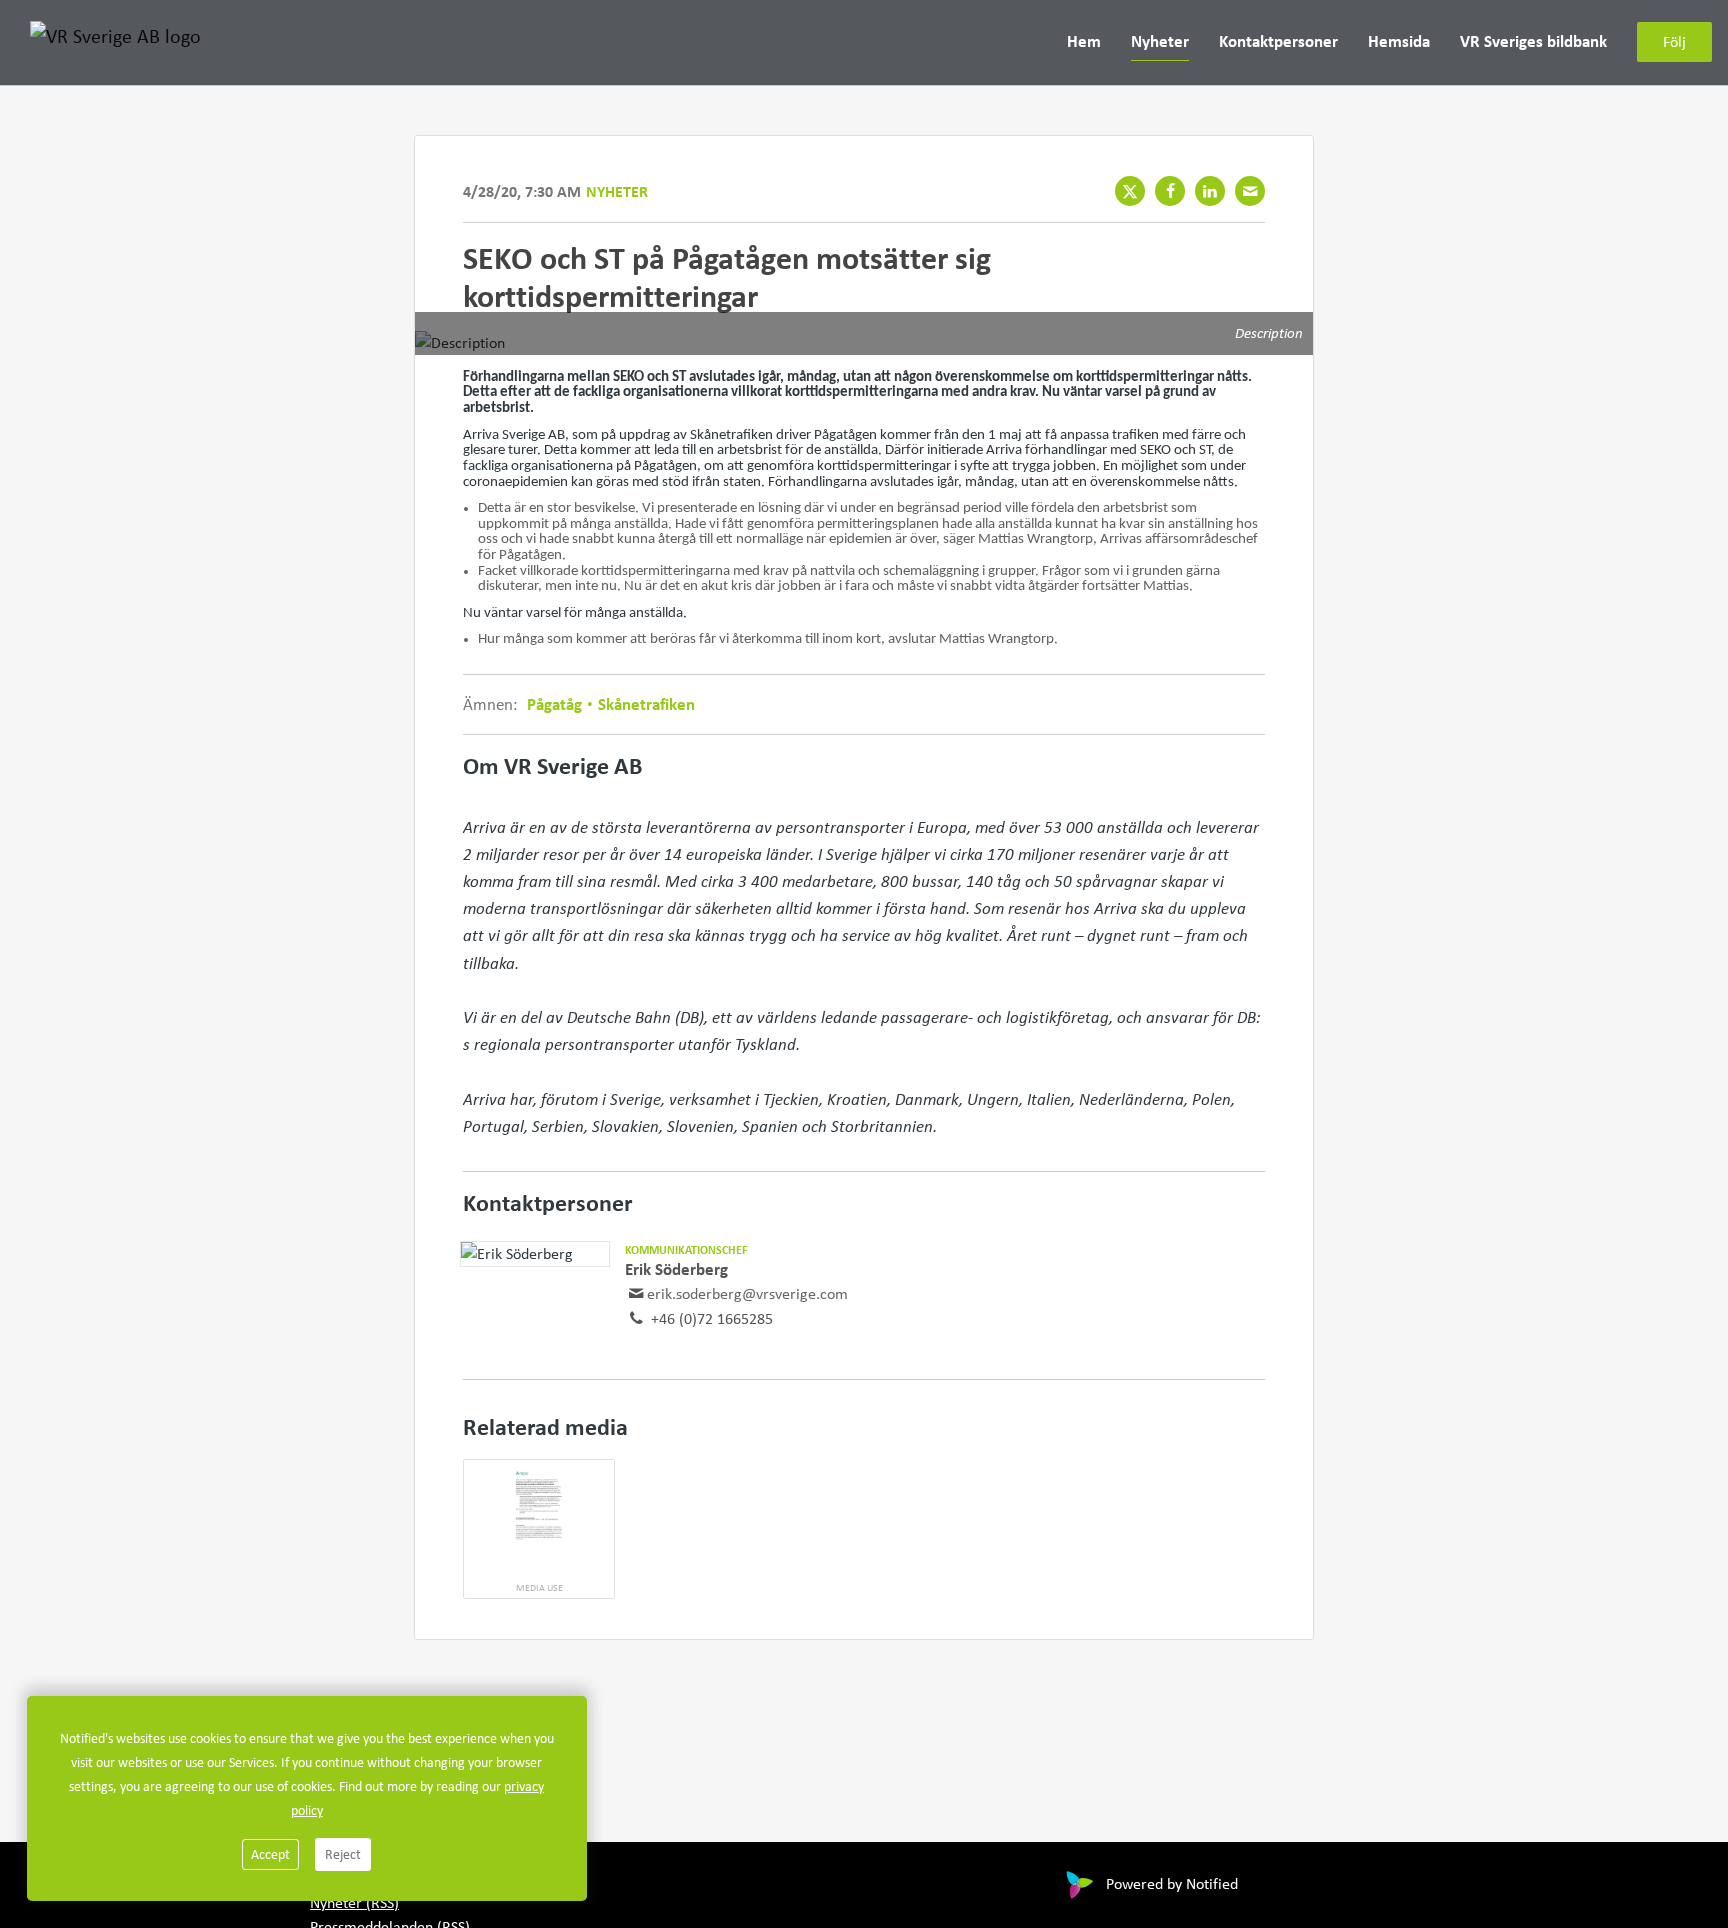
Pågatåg (556, 703)
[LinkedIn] (1210, 191)
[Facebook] (1170, 191)
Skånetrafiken (644, 703)
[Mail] (1250, 191)
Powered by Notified (1172, 1883)
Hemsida (1399, 41)
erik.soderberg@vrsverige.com (747, 1293)
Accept (270, 1854)
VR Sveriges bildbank (1533, 41)
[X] (1130, 191)
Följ (1674, 42)
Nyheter (1160, 41)
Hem (1084, 41)
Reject (343, 1854)
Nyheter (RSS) (354, 1902)
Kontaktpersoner (1278, 41)
